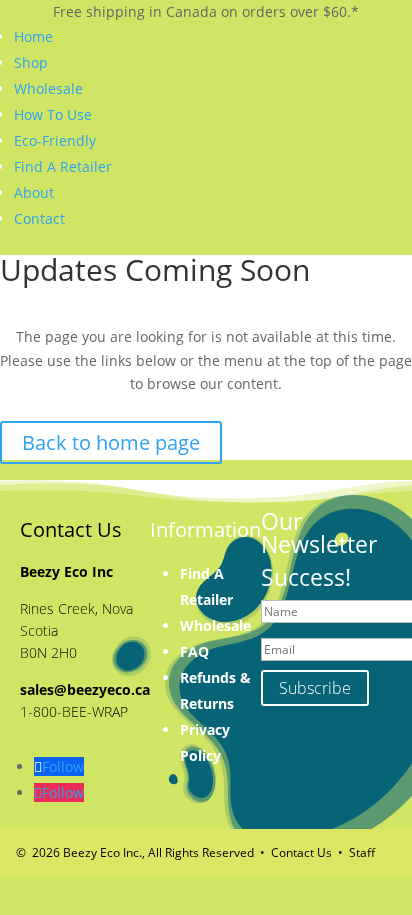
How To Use (53, 114)
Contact (39, 218)
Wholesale (48, 88)
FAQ (194, 651)
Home (33, 36)
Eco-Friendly (55, 140)
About (34, 192)
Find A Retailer (63, 166)
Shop (31, 62)
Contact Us (301, 852)
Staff (362, 852)
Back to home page (111, 442)
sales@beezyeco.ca (85, 689)
